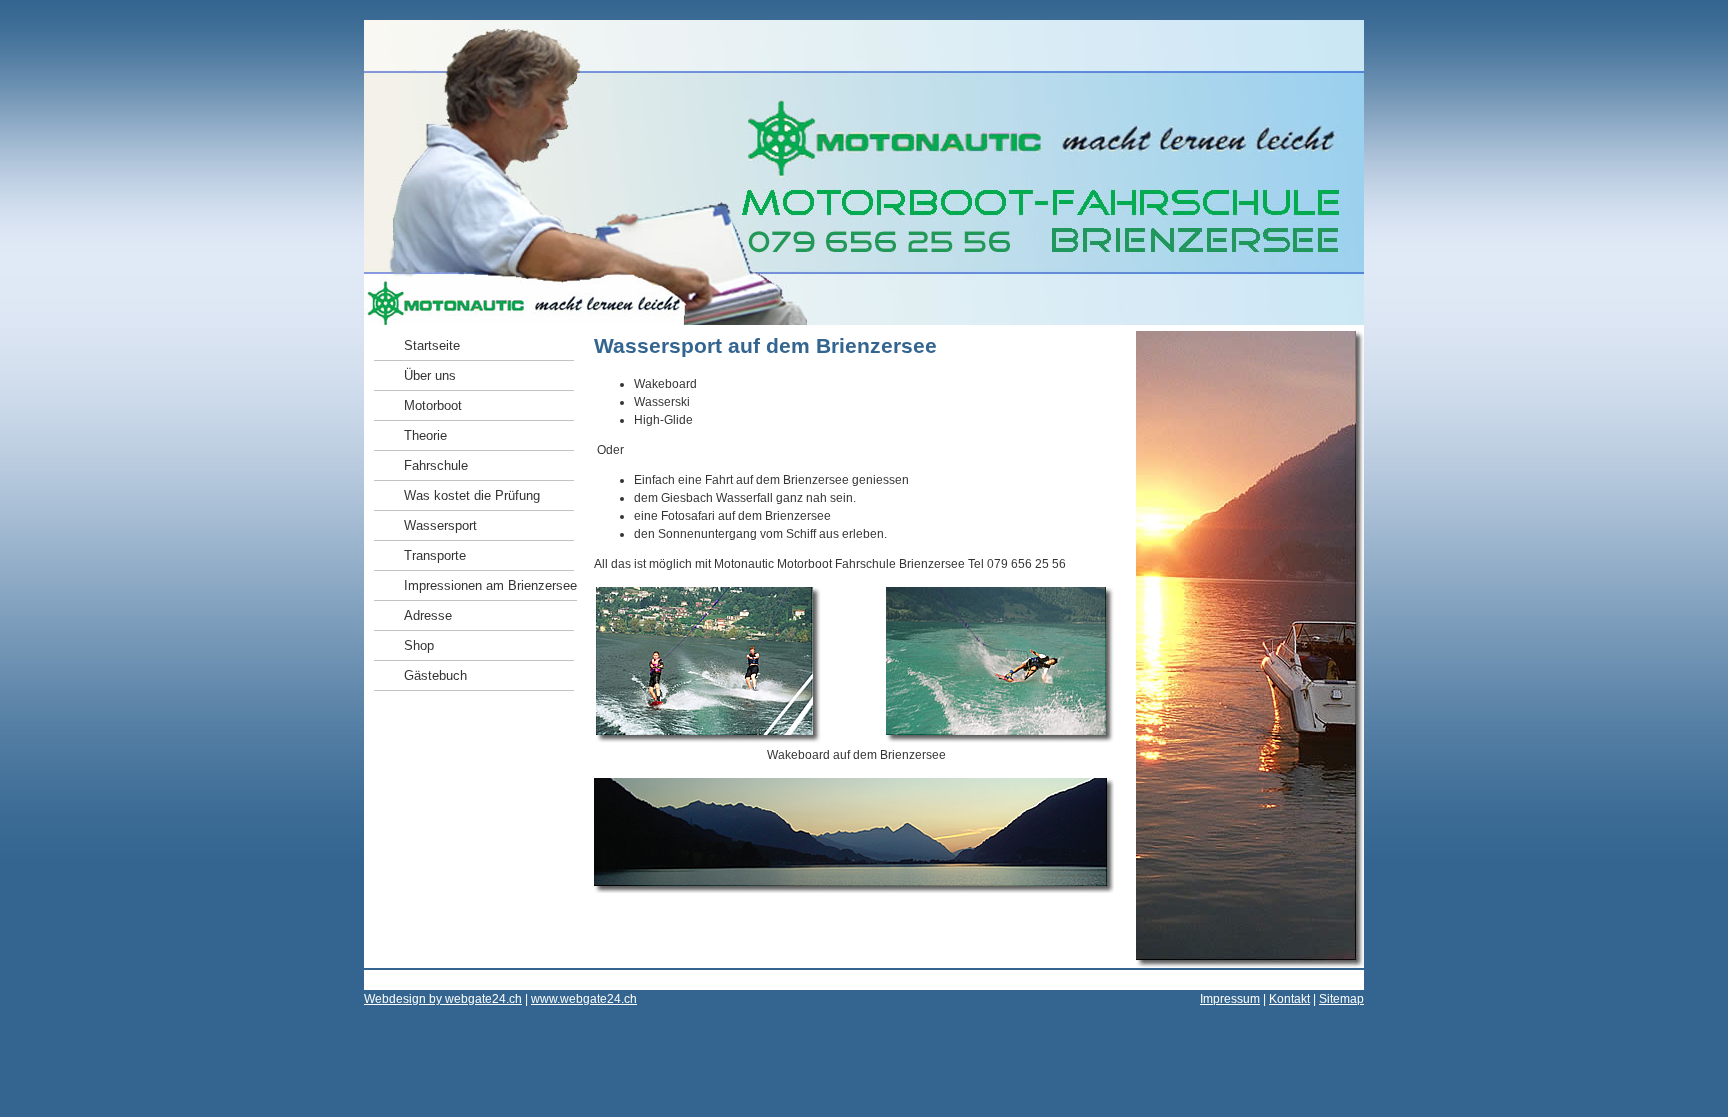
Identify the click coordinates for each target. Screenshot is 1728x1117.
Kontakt (1289, 999)
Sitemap (1341, 999)
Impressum (1230, 999)
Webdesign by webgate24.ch (443, 999)
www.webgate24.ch (584, 999)
